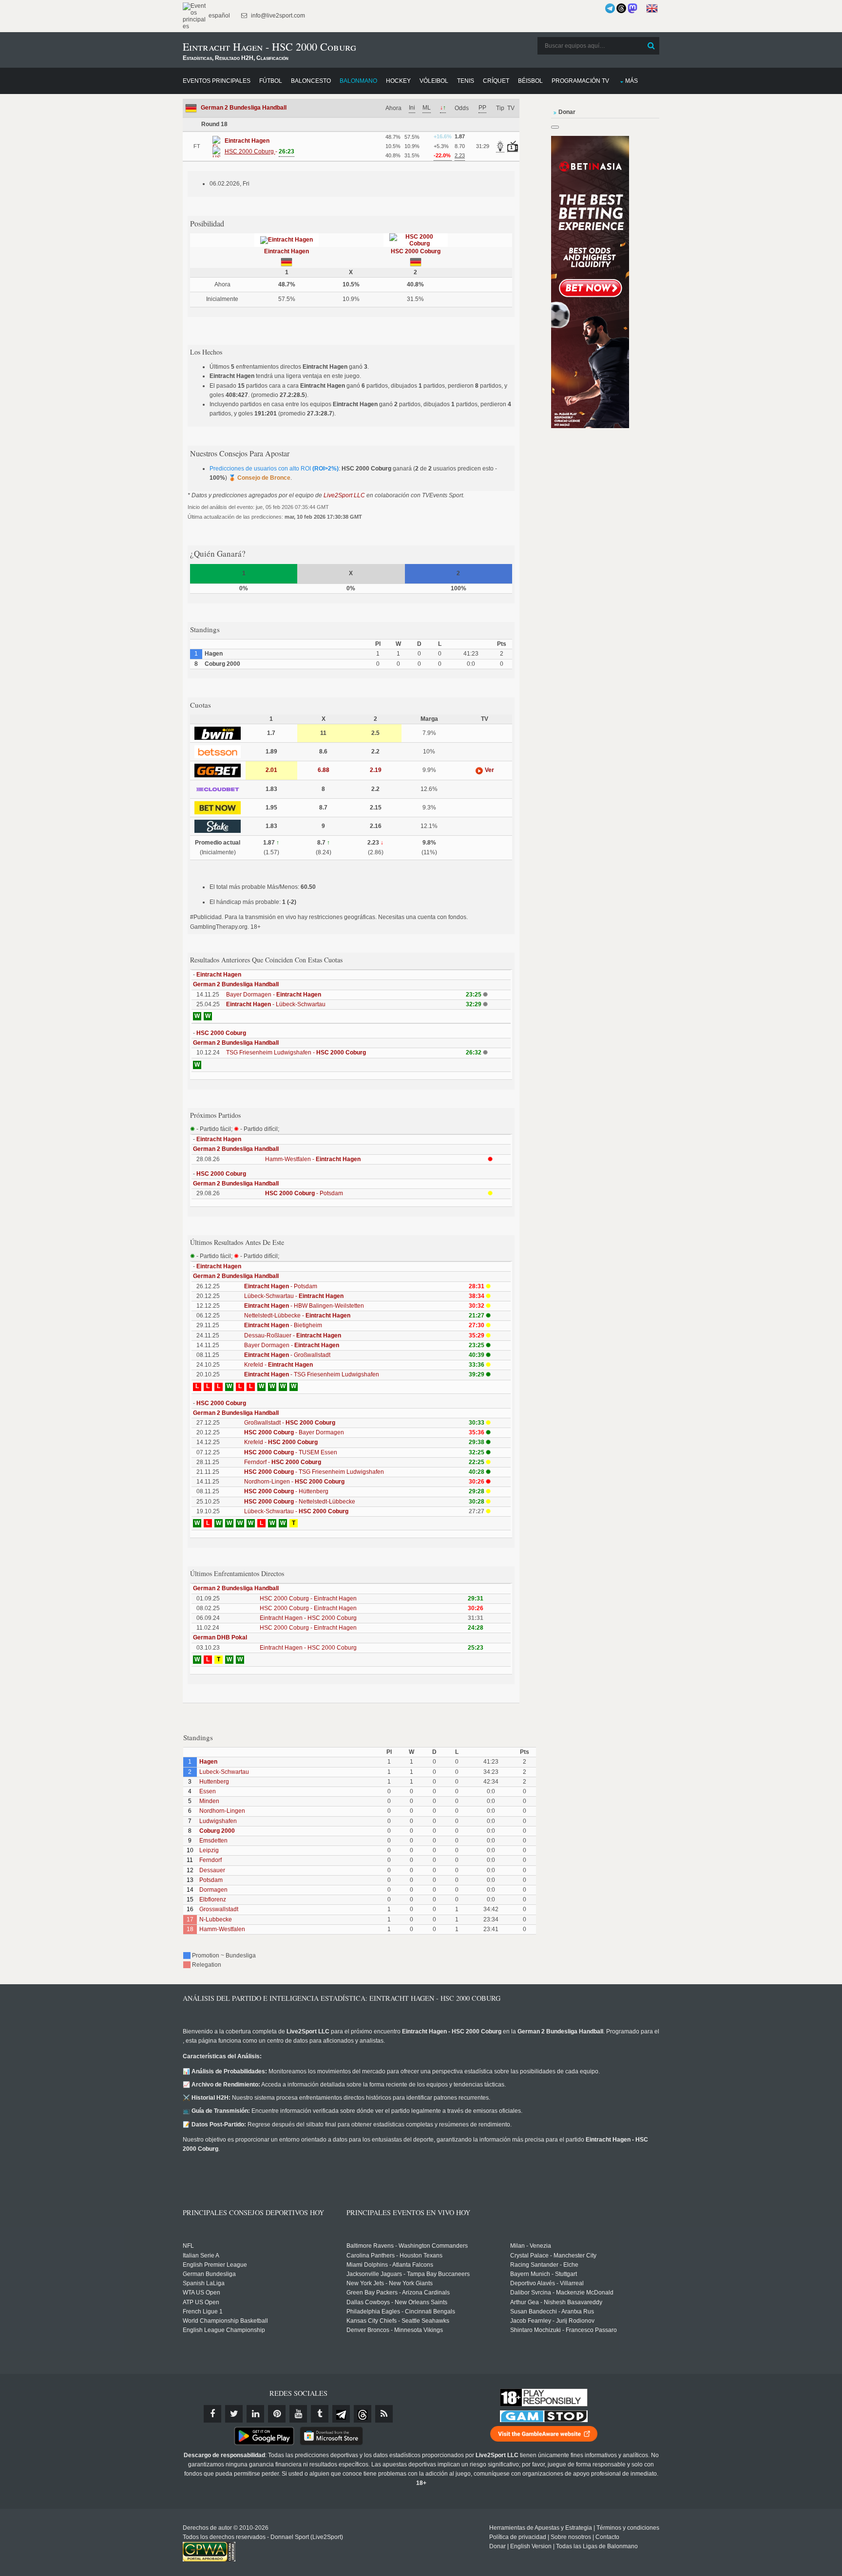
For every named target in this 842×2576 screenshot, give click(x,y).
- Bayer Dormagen (294, 1432)
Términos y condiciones (628, 2528)
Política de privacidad (518, 2537)
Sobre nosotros (571, 2537)
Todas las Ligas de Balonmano (597, 2546)
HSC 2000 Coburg (416, 251)
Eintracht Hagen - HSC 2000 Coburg (308, 1618)
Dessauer (212, 1870)
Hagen (208, 1762)
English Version (531, 2546)
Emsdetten (213, 1841)
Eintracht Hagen (287, 251)
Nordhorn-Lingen (222, 1811)
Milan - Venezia (531, 2246)
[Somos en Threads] (621, 8)
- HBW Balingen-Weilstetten (304, 1306)
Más (631, 81)
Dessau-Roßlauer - (293, 1335)
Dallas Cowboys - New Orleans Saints (397, 2302)
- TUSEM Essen (291, 1452)
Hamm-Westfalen (222, 1929)
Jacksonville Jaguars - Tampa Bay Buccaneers (408, 2274)
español (219, 16)
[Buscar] (651, 46)
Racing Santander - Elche (544, 2265)
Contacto (607, 2537)
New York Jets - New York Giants (390, 2283)
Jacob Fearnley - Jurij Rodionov (552, 2321)
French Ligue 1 (203, 2312)
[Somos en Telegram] (610, 8)
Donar (498, 2546)
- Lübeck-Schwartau (276, 1004)
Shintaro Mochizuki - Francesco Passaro (564, 2330)
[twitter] (234, 2414)
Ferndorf (210, 1860)
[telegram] (341, 2414)
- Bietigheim (283, 1325)
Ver (489, 770)
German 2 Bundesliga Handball (244, 108)
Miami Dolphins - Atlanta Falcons (390, 2265)
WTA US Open (201, 2293)
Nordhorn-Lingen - (294, 1482)
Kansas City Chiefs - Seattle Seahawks (398, 2321)
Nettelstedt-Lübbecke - (297, 1316)
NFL (188, 2246)
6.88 (324, 770)
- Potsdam (304, 1193)
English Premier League (215, 2265)
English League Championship (224, 2330)
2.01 (271, 770)
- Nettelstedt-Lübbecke (300, 1502)
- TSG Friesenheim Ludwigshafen (312, 1374)
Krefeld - (278, 1365)
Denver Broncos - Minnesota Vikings (395, 2330)
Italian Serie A (201, 2256)
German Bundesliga (209, 2274)
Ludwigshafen (218, 1821)
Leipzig (209, 1850)
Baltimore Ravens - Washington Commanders (407, 2246)
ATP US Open (201, 2302)
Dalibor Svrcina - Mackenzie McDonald (562, 2293)
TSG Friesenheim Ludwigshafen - (296, 1053)
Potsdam (211, 1880)
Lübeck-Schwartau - (294, 1296)
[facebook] (212, 2414)
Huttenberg (214, 1782)
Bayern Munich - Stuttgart (544, 2274)
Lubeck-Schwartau (224, 1772)
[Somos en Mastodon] (632, 8)
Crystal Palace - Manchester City (553, 2256)
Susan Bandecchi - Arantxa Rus (552, 2312)
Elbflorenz (213, 1899)
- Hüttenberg (286, 1491)
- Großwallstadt (287, 1355)
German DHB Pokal (220, 1637)
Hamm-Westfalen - (313, 1159)
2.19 (376, 770)
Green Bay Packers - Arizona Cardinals (398, 2293)
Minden (209, 1801)
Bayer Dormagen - (274, 995)
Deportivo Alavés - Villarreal (547, 2283)
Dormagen (213, 1890)
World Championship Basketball (225, 2321)
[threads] (363, 2414)
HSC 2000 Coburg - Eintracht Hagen (308, 1598)
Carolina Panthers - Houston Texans (394, 2256)
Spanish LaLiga (204, 2283)
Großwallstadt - (290, 1423)
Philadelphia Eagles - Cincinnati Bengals (401, 2312)
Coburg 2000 (217, 1831)
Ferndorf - (283, 1462)
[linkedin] (255, 2414)
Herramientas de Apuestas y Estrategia (541, 2528)
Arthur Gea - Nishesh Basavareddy (556, 2302)
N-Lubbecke (216, 1919)
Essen (208, 1791)
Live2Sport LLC (344, 495)
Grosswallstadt (219, 1909)
